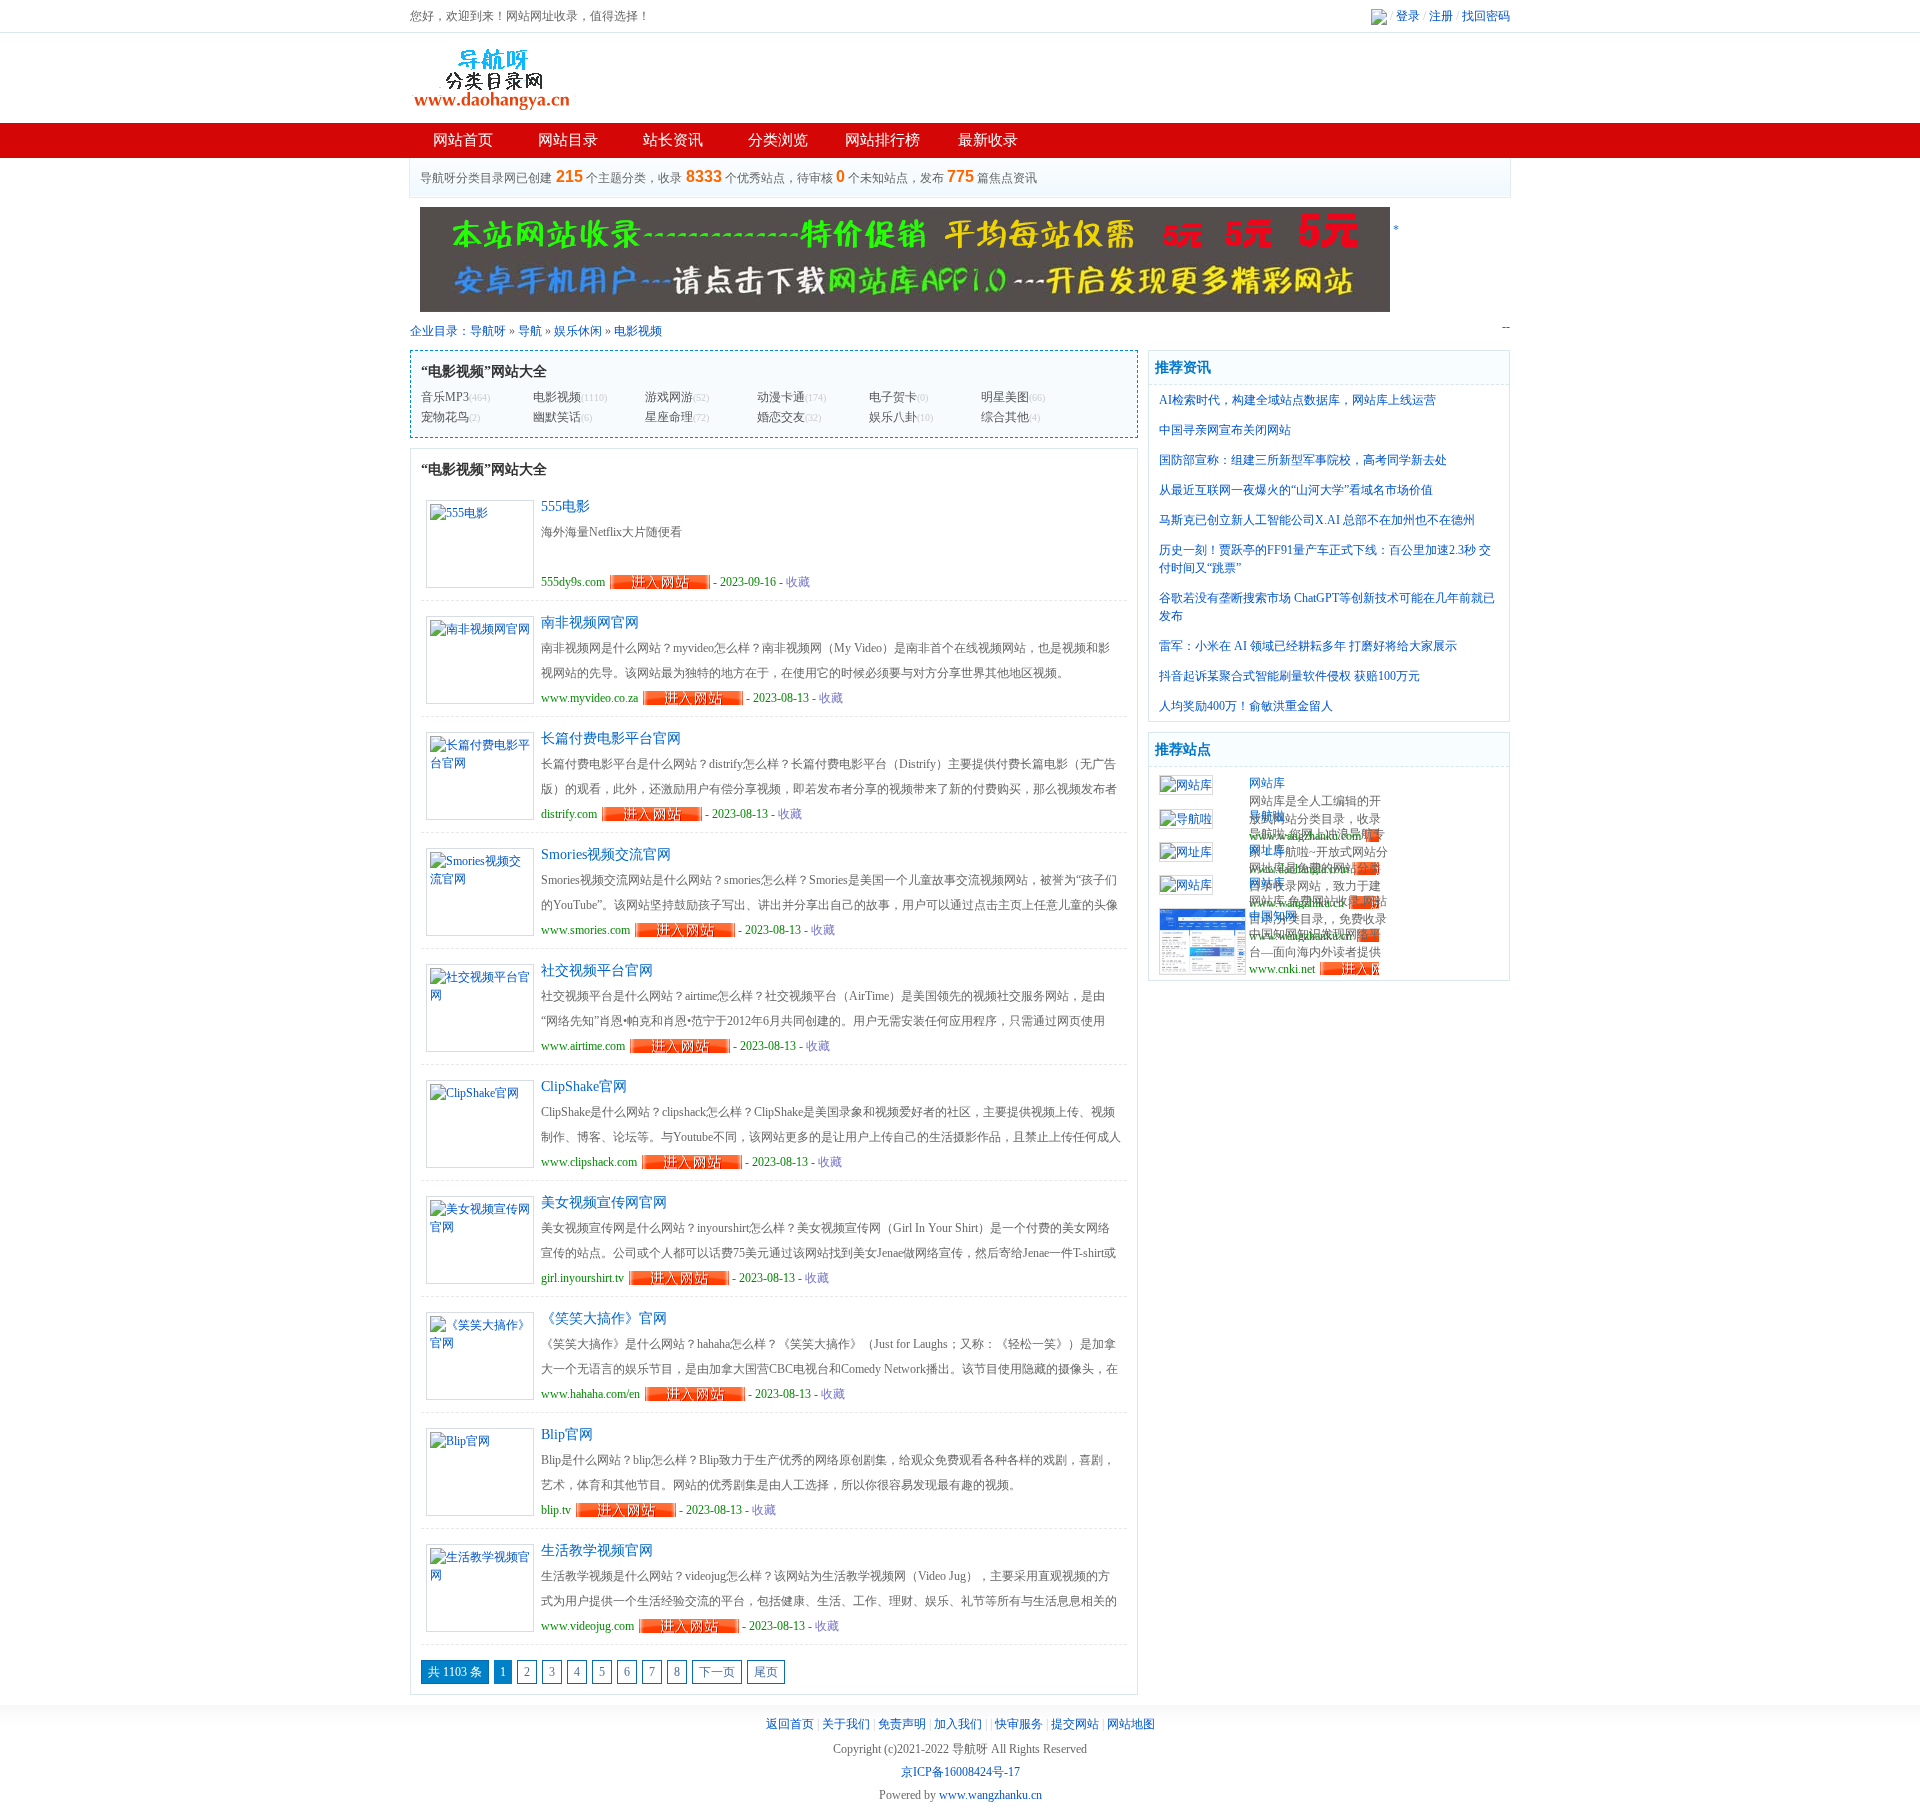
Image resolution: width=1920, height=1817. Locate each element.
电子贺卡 (893, 397)
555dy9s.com (573, 582)
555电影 (565, 506)
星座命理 (669, 417)
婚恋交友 (781, 417)
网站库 (1267, 783)
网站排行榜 (882, 140)
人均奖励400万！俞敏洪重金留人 (1246, 706)
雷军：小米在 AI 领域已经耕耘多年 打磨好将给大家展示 (1308, 646)
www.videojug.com (587, 1626)
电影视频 (638, 331)
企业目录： (440, 331)
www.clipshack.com (589, 1162)
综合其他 (1005, 417)
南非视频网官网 (590, 622)
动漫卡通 (781, 397)
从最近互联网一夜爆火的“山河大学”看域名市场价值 (1296, 490)
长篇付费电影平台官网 (611, 738)
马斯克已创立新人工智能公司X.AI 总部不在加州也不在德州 (1317, 520)
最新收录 (988, 140)
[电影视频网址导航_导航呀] (495, 78)
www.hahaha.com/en (590, 1394)
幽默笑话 (557, 417)
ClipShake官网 (584, 1086)
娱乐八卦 (893, 417)
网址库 (1267, 850)
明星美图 (1005, 397)
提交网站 (1075, 1724)
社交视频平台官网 (597, 970)
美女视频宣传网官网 (604, 1202)
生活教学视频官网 (597, 1550)
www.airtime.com (583, 1046)
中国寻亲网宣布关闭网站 (1225, 430)
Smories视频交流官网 (606, 854)
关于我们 (846, 1724)
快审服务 (1019, 1724)
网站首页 (463, 140)
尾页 (766, 1672)
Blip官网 (567, 1434)
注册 (1441, 16)
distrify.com (569, 814)
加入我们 (958, 1724)
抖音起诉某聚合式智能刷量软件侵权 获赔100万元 (1289, 676)
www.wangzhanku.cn (990, 1795)
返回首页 (790, 1724)
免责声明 (902, 1724)
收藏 (798, 582)
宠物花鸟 (445, 417)
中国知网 (1273, 916)
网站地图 (1131, 1724)
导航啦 (1267, 816)
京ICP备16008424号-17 (960, 1772)
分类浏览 (778, 140)
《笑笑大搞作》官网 (604, 1318)
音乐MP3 (445, 397)
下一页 (717, 1672)
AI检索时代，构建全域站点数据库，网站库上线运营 (1297, 400)
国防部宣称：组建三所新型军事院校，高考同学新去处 (1303, 460)
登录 (1408, 16)
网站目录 (568, 140)
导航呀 (488, 331)
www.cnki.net (1282, 969)
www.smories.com (585, 930)
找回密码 (1486, 16)
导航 (530, 331)
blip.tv (556, 1510)
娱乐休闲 (578, 331)
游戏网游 (669, 397)
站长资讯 (673, 140)
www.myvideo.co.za (589, 698)
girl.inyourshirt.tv (582, 1278)
